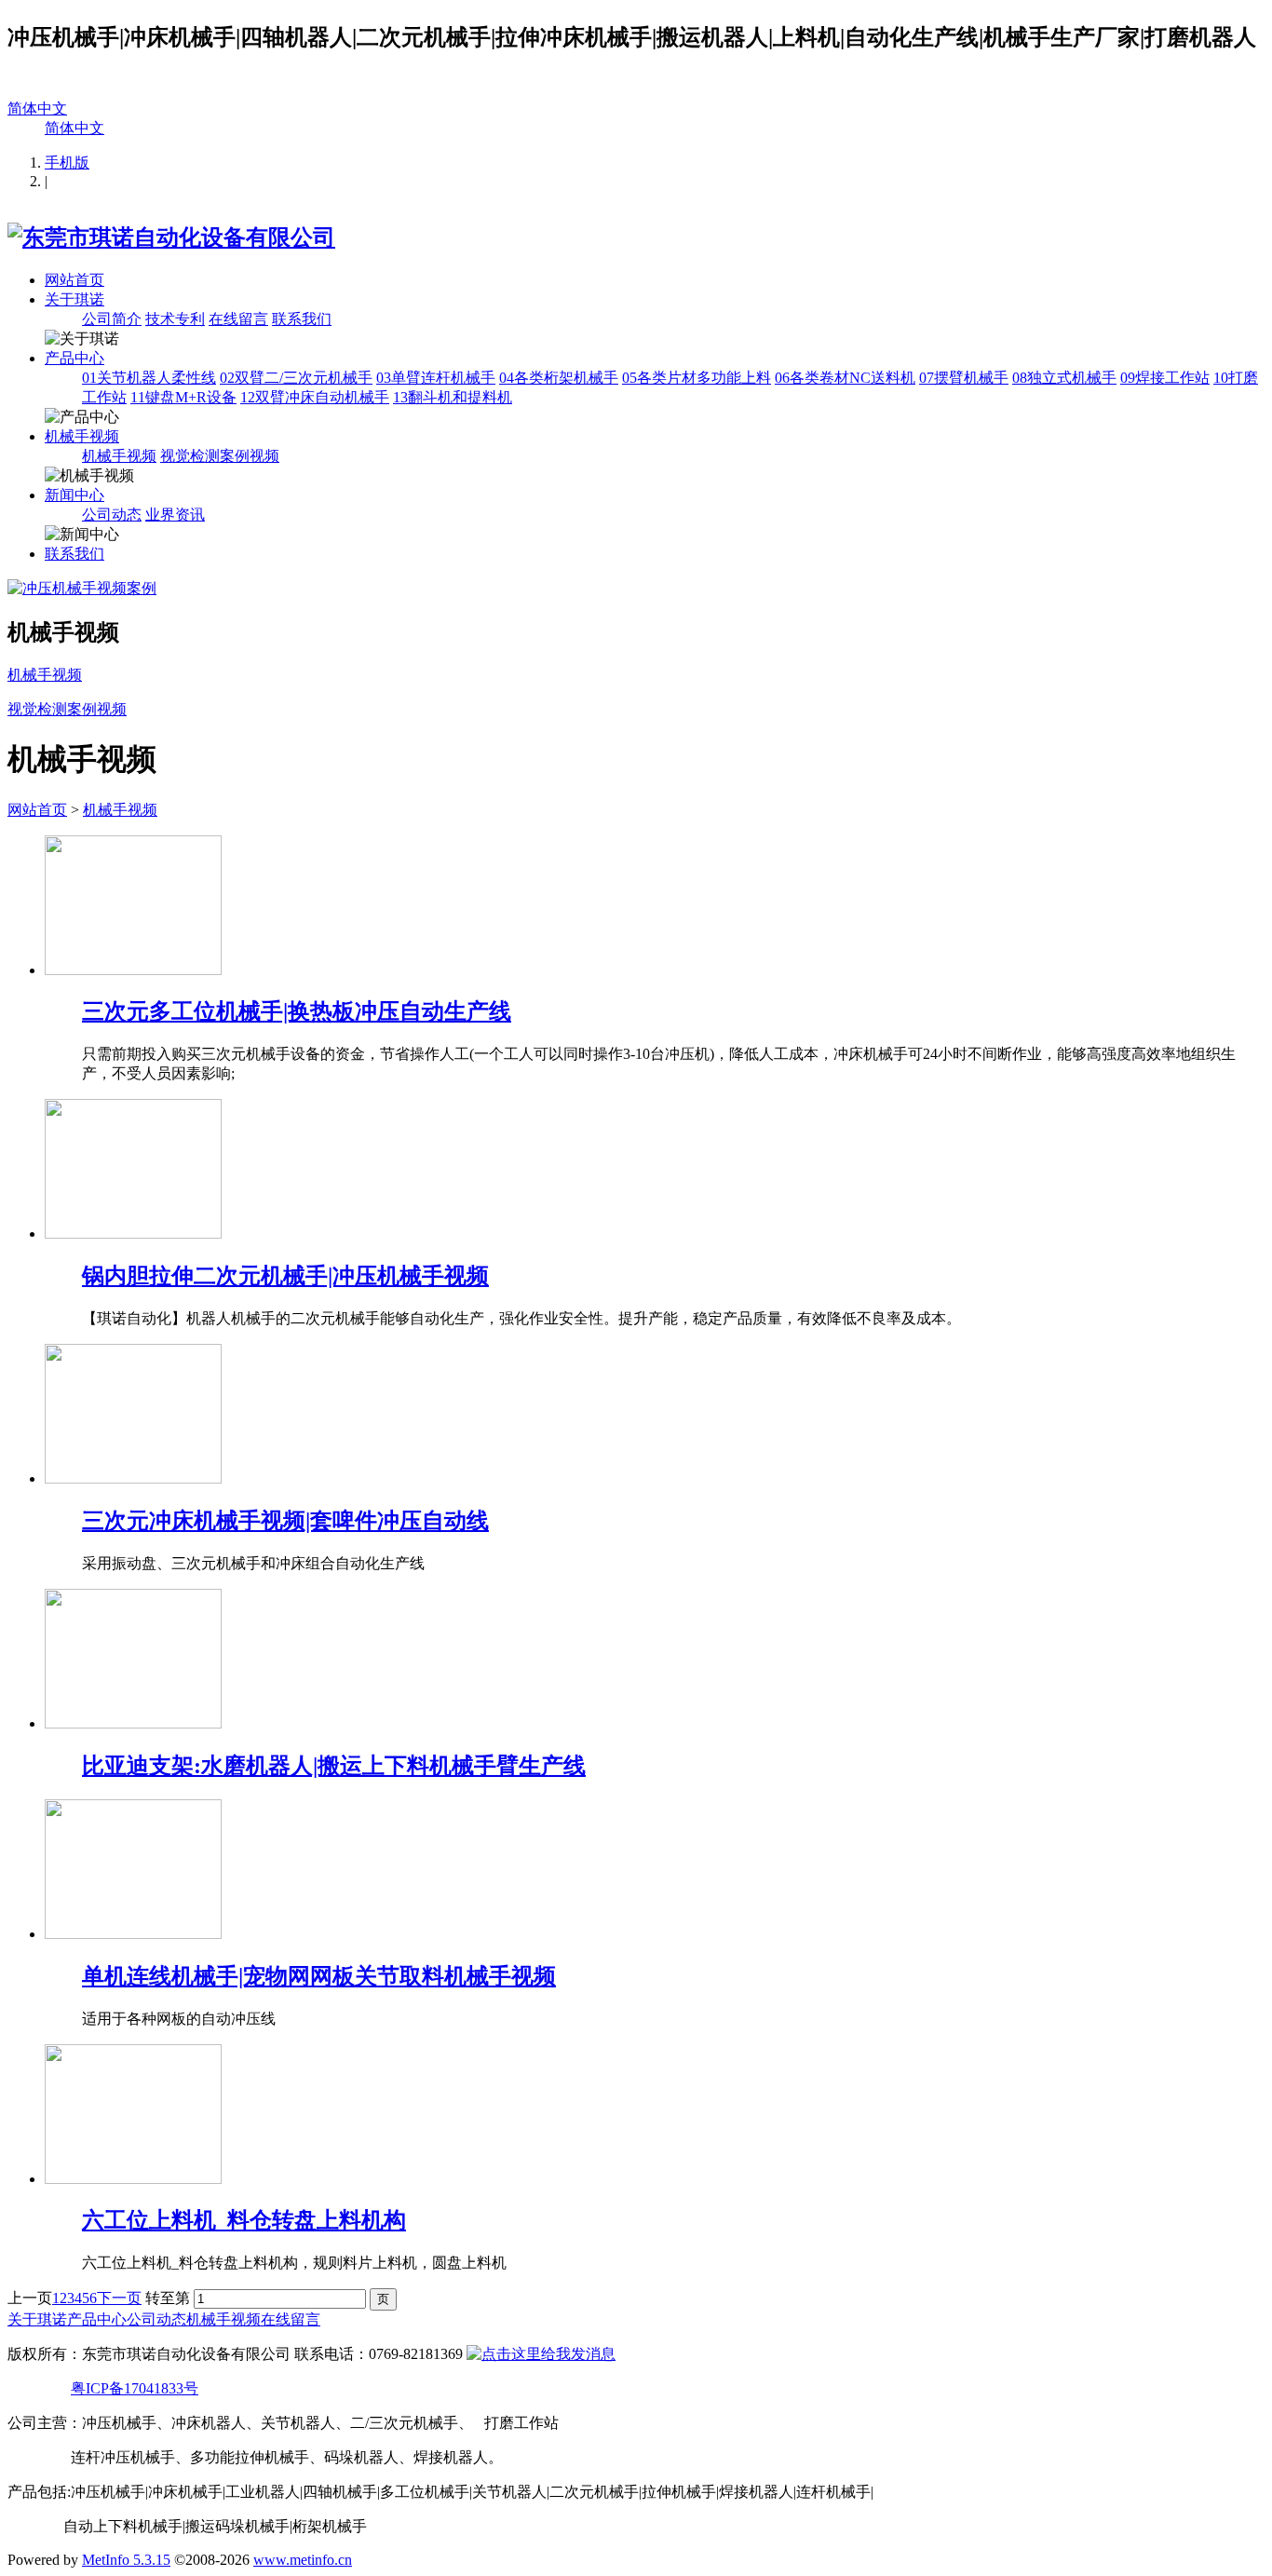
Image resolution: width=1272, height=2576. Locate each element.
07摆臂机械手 (964, 378)
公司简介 (112, 319)
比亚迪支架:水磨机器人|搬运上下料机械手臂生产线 (334, 1766)
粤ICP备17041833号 (135, 2388)
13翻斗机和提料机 (453, 397)
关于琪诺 (74, 299)
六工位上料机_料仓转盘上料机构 (244, 2220)
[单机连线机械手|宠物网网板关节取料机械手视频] (133, 1934)
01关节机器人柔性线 (149, 378)
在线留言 (238, 319)
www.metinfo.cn (303, 2560)
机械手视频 (82, 436)
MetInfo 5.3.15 (126, 2560)
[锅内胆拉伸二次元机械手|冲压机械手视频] (133, 1234)
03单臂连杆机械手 (436, 378)
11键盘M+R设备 (183, 397)
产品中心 (74, 358)
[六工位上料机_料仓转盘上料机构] (133, 2179)
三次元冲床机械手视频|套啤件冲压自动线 (285, 1521)
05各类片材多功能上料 (697, 378)
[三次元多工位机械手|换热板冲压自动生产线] (133, 970)
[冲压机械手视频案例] (82, 588)
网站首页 (74, 280)
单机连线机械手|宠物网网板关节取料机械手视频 (319, 1976)
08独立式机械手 (1064, 378)
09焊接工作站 (1165, 378)
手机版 (67, 163)
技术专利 (175, 319)
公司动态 (112, 515)
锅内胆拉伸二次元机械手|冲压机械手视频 (285, 1276)
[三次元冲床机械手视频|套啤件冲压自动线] (133, 1478)
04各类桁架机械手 (559, 378)
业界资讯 (175, 515)
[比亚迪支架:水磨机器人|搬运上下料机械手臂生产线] (133, 1723)
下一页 (119, 2298)
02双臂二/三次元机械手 (296, 378)
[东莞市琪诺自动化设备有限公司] (171, 237)
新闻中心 (74, 495)
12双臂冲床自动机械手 (315, 397)
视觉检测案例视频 (220, 456)
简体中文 (37, 108)
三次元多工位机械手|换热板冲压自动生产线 (297, 1011)
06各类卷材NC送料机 (845, 378)
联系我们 (302, 319)
